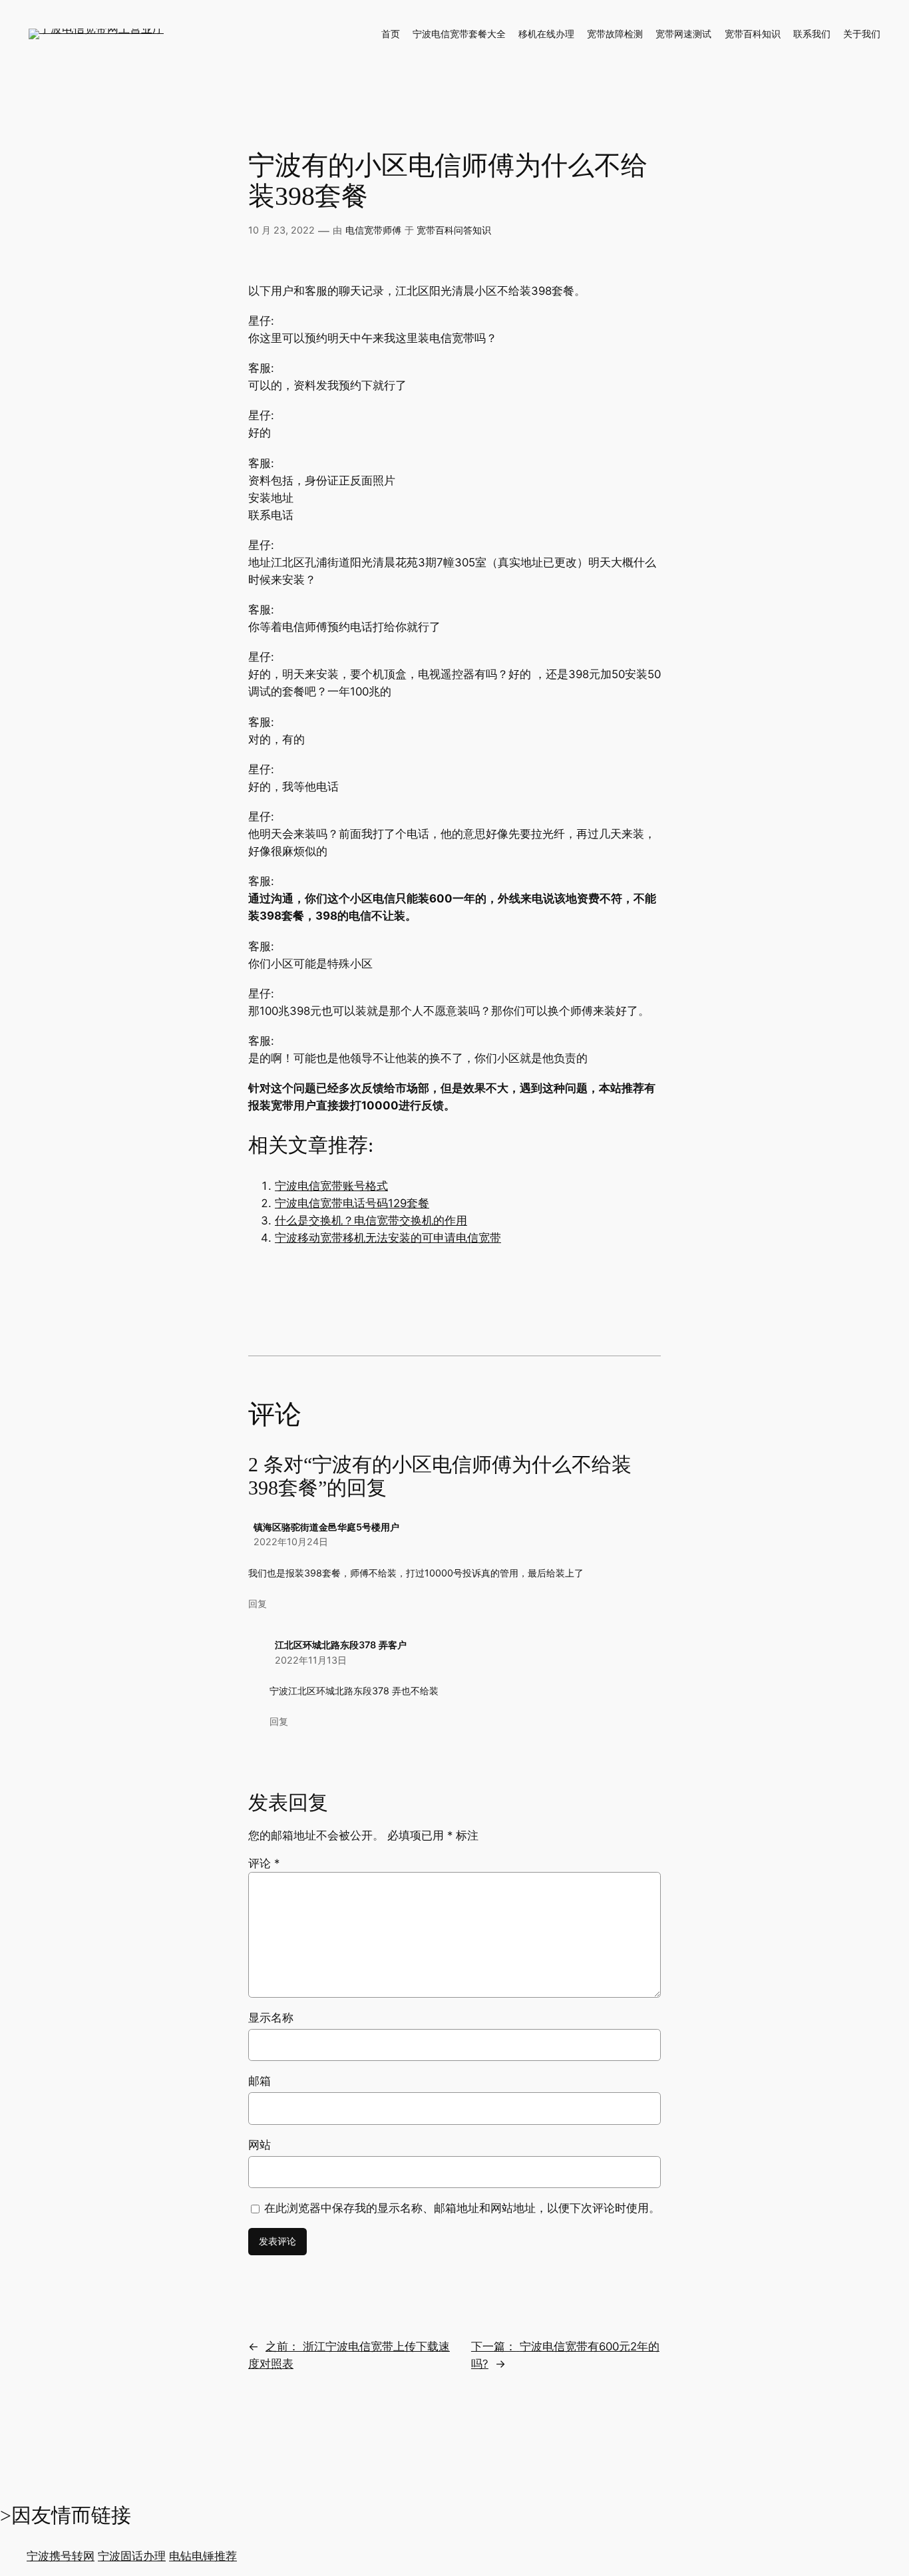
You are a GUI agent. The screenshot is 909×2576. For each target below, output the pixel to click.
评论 (264, 1863)
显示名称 (271, 2018)
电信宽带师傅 (373, 230)
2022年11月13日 (311, 1660)
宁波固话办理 (132, 2556)
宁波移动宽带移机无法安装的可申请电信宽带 (388, 1238)
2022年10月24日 (291, 1542)
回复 (258, 1603)
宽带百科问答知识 (454, 230)
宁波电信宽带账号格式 (331, 1186)
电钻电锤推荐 (203, 2556)
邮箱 (260, 2081)
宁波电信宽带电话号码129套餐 (352, 1203)
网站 (260, 2145)
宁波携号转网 (61, 2556)
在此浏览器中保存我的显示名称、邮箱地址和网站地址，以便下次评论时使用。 (462, 2208)
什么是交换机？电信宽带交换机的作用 (371, 1220)
